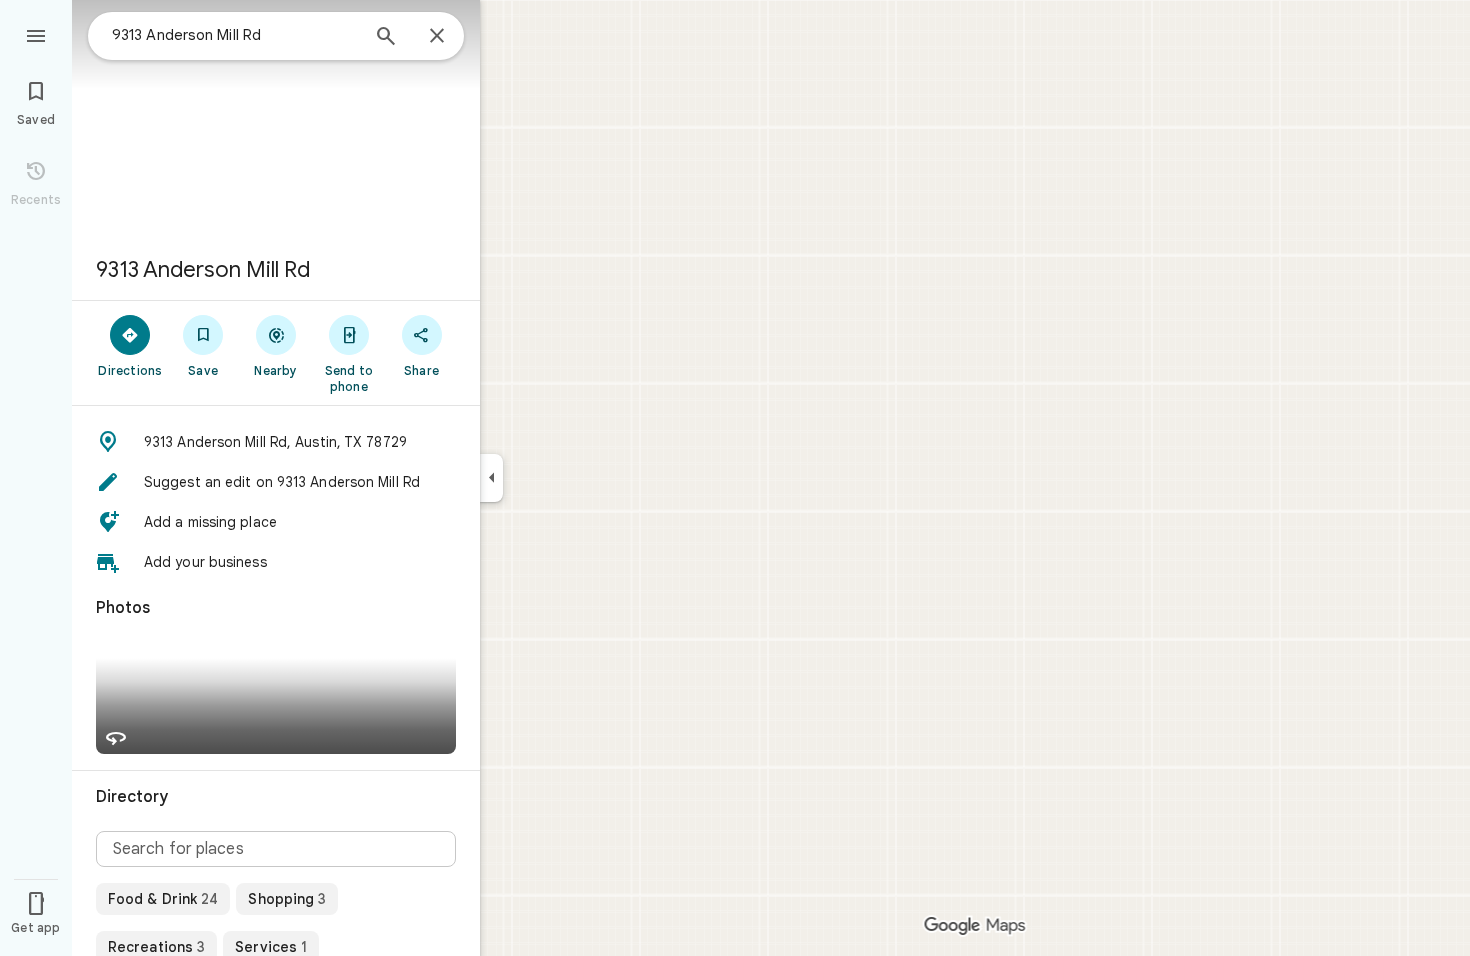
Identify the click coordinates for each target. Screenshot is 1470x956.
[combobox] (235, 35)
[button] (276, 442)
